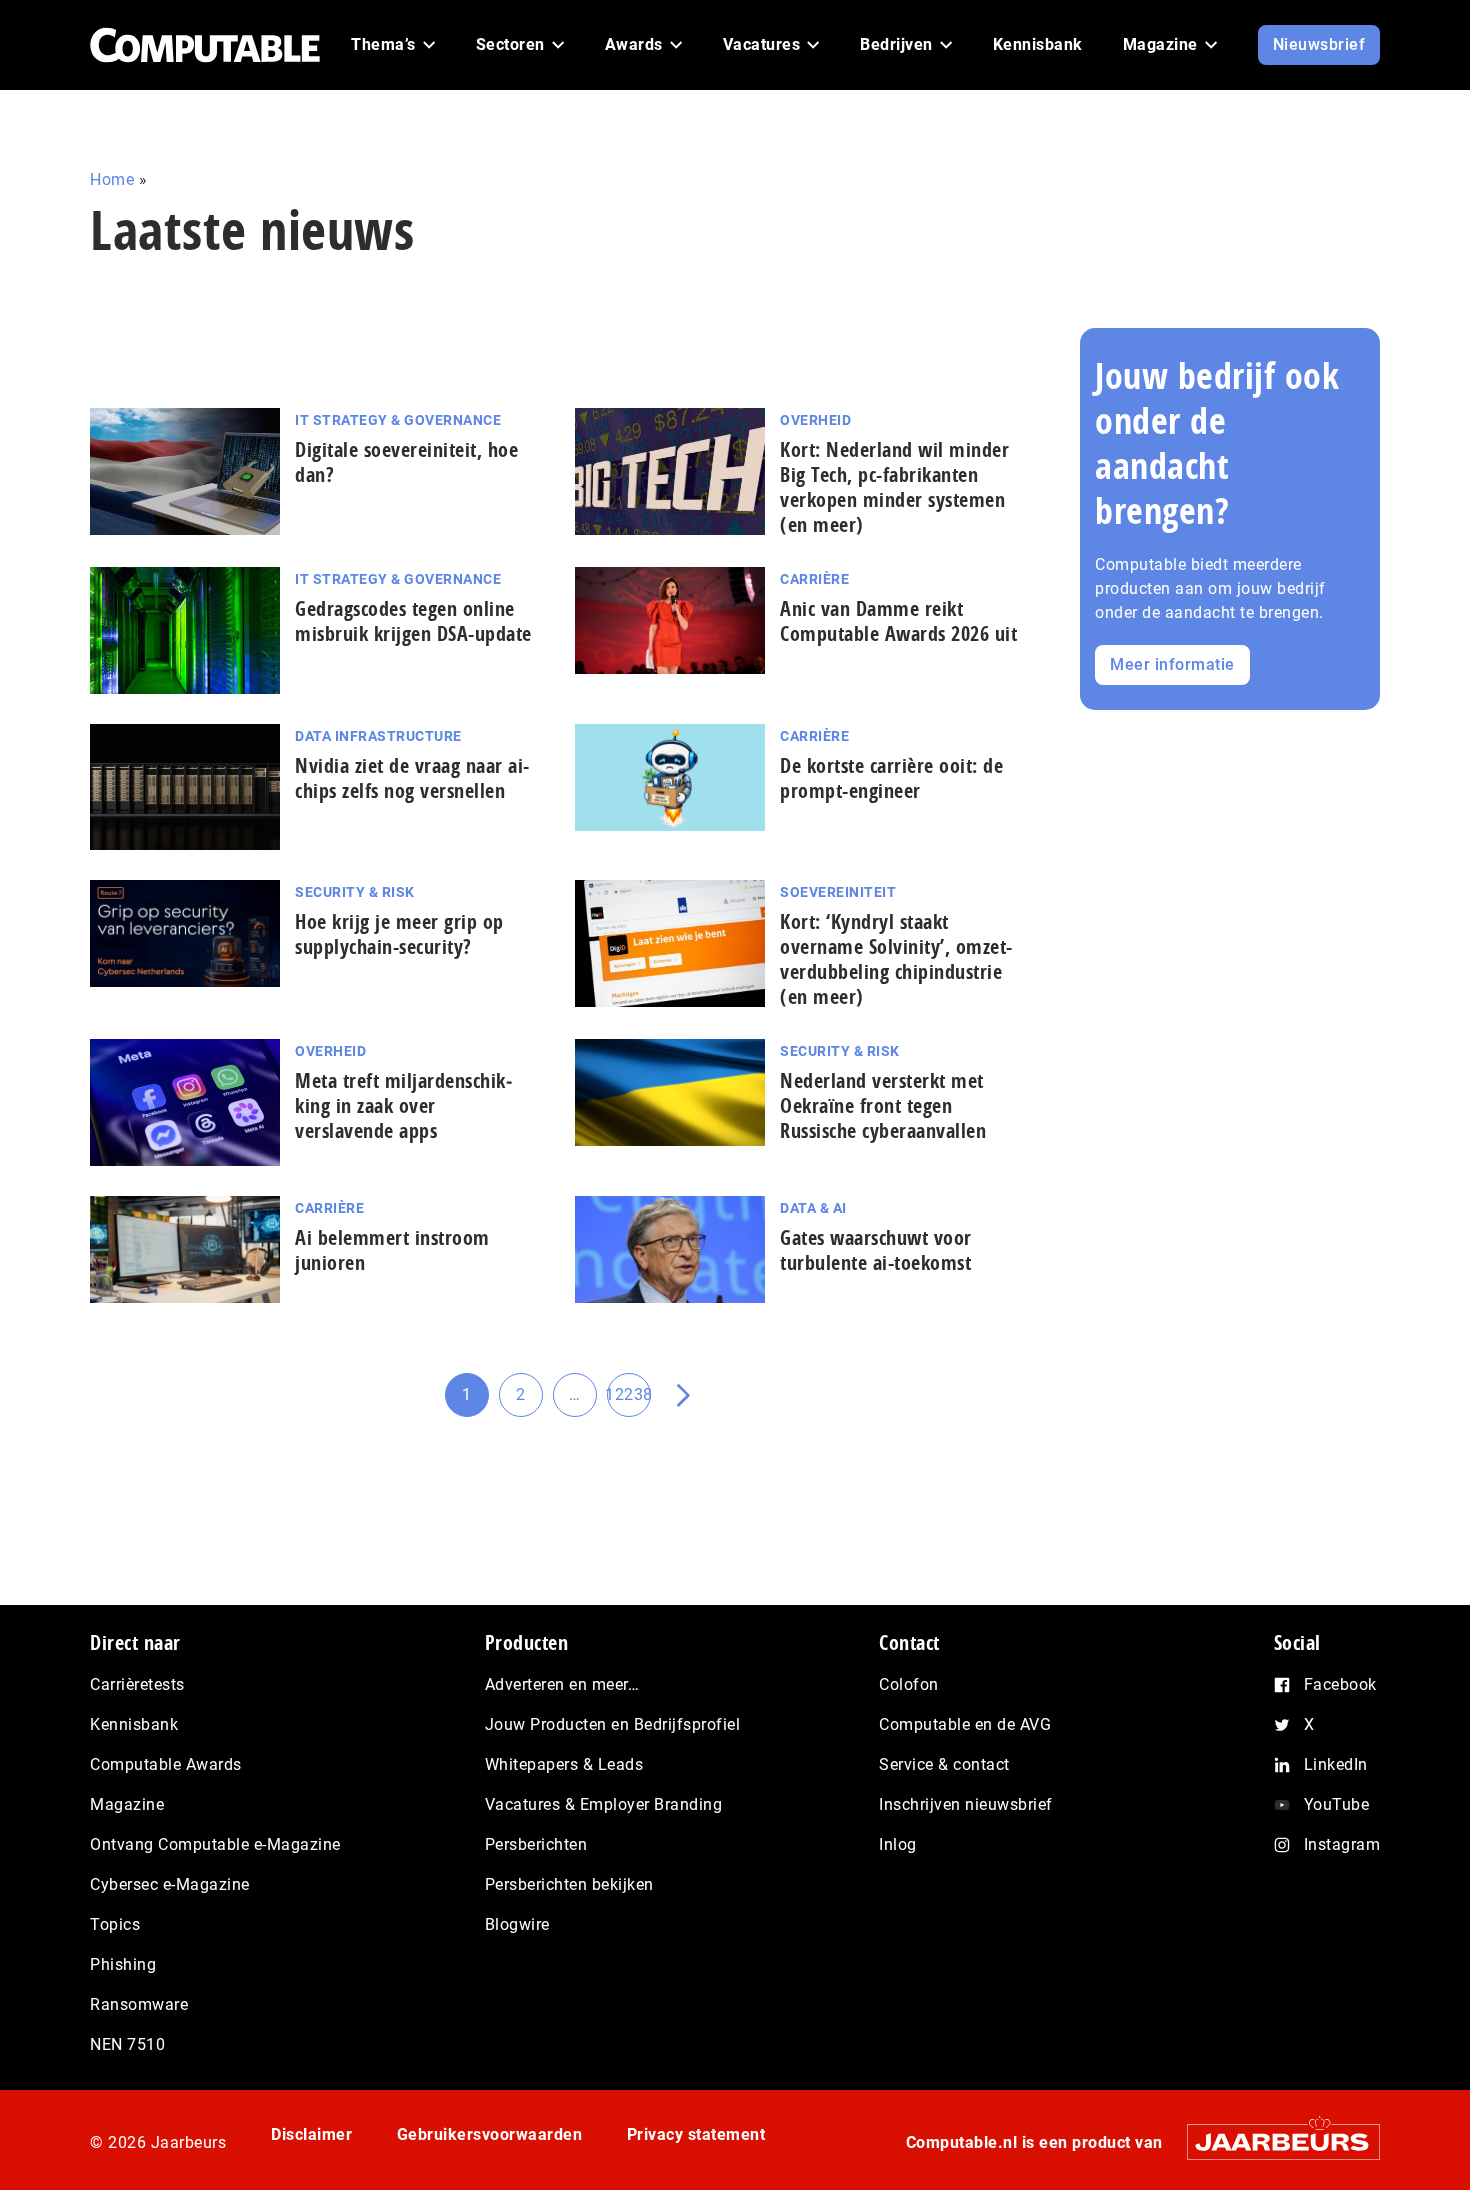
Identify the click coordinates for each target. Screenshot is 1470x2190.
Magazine (127, 1804)
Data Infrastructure (378, 736)
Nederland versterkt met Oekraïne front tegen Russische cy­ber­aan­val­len (883, 1105)
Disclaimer (311, 2134)
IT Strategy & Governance (398, 420)
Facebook (1340, 1684)
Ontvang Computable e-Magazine (215, 1844)
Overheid (815, 420)
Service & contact (944, 1764)
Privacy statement (696, 2134)
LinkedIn (1336, 1764)
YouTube (1337, 1804)
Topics (115, 1924)
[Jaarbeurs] (1273, 2141)
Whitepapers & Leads (564, 1764)
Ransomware (139, 2004)
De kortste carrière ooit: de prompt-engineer (891, 778)
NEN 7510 (127, 2044)
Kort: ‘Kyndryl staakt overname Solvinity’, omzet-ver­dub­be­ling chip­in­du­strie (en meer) (896, 959)
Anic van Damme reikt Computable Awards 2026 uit (898, 621)
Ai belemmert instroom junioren (392, 1250)
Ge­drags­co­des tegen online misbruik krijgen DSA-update (413, 621)
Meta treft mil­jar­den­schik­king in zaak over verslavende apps (403, 1105)
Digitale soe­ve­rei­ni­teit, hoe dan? (406, 462)
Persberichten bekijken (569, 1884)
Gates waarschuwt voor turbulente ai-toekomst (876, 1250)
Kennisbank (134, 1724)
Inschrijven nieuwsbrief (966, 1804)
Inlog (898, 1844)
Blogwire (517, 1924)
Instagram (1342, 1844)
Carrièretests (137, 1684)
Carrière (814, 579)
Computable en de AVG (965, 1724)
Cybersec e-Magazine (170, 1884)
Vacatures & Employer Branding (604, 1804)
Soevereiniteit (838, 892)
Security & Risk (355, 892)
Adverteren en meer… (562, 1684)
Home (112, 179)
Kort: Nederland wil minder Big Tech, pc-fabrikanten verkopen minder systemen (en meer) (894, 487)
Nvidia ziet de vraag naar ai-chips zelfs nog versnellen (412, 778)
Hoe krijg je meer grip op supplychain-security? (399, 934)
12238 (629, 1401)
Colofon (909, 1684)
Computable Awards (166, 1764)
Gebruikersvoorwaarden (490, 2134)
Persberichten (536, 1844)
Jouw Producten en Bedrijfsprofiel (613, 1724)
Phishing (123, 1964)
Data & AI (813, 1208)
